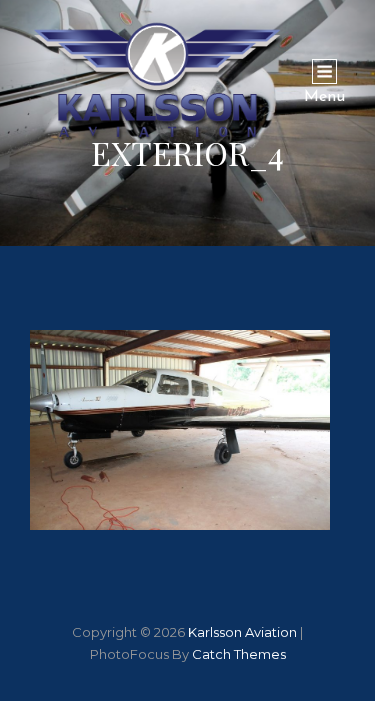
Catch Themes (239, 654)
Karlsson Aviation (242, 632)
